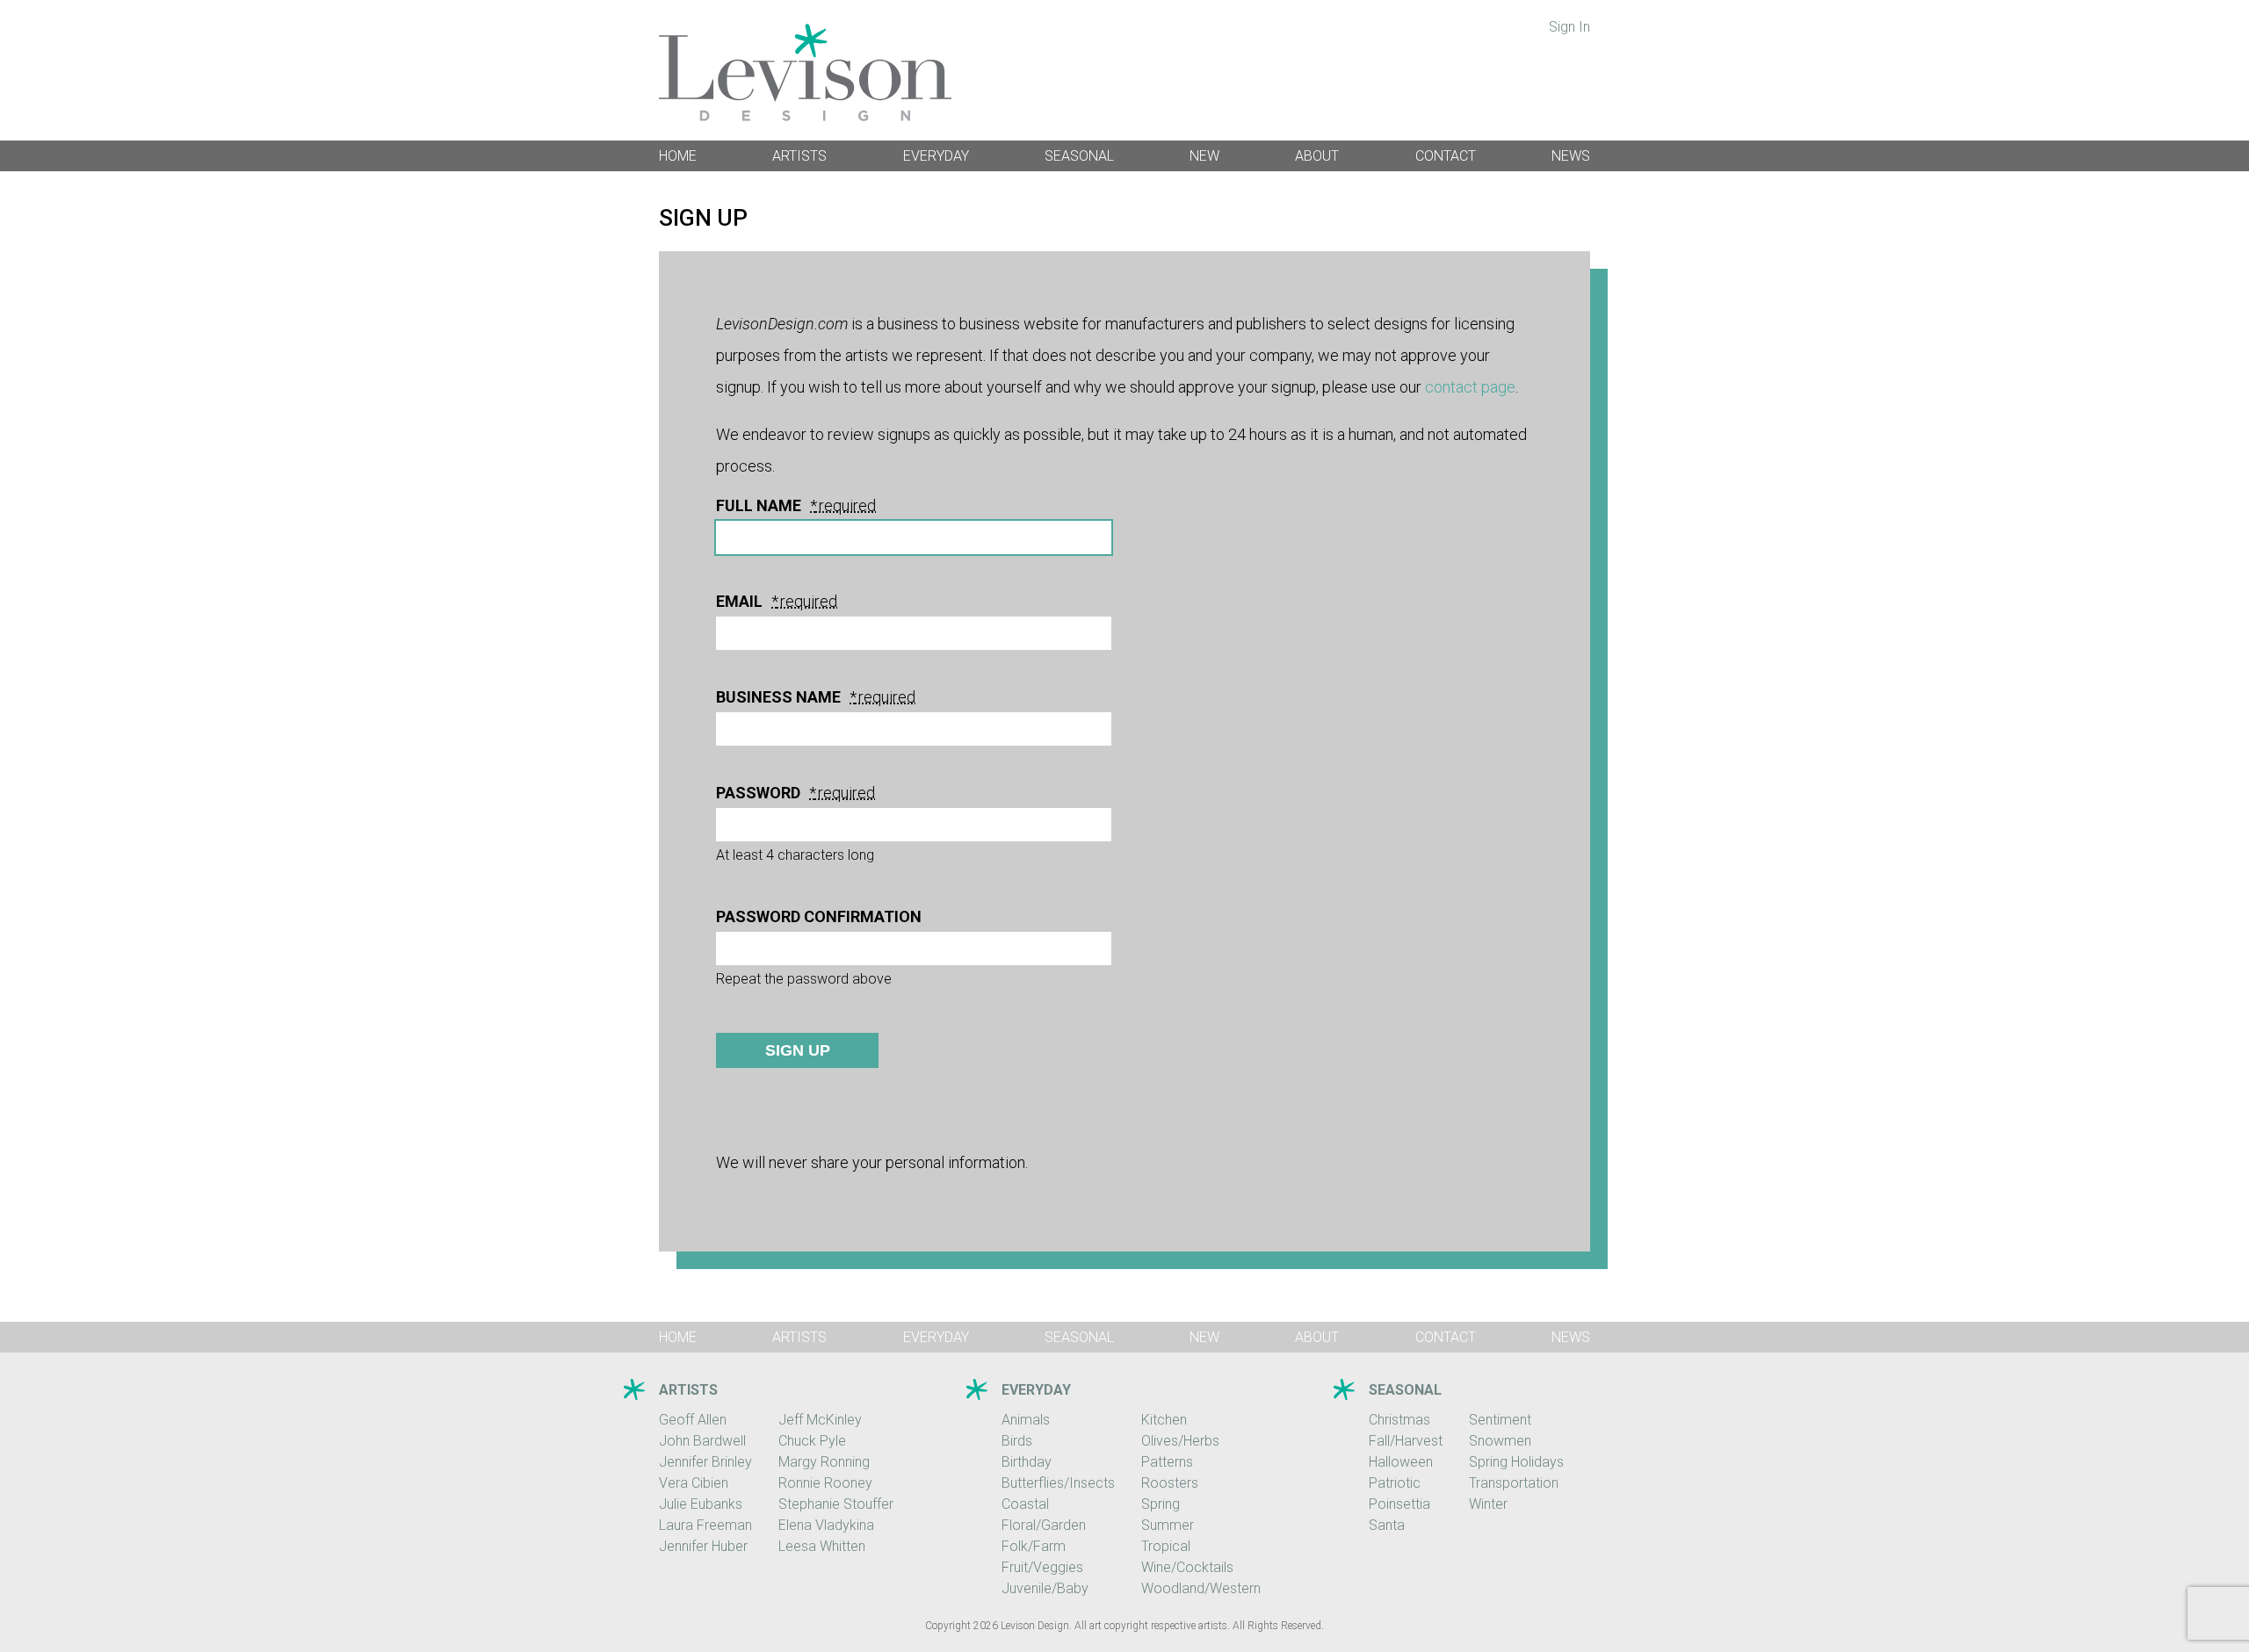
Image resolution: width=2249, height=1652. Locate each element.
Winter (1488, 1504)
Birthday (1027, 1462)
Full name (767, 506)
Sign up (798, 1050)
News (1571, 156)
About (1317, 156)
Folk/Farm (1034, 1546)
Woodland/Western (1201, 1588)
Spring (1161, 1504)
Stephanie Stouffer (836, 1504)
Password (766, 793)
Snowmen (1500, 1441)
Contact (1446, 156)
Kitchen (1164, 1420)
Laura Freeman (705, 1525)
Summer (1168, 1525)
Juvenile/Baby (1045, 1588)
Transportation (1514, 1483)
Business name (786, 697)
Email (747, 602)
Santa (1387, 1525)
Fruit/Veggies (1042, 1567)
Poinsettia (1399, 1504)
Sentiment (1500, 1420)
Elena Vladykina (826, 1525)
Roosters (1170, 1483)
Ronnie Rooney (825, 1483)
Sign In (1569, 27)
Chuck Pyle (812, 1441)
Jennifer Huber (703, 1546)
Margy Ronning (824, 1462)
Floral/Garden (1044, 1525)
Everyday (936, 156)
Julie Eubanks (701, 1504)
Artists (799, 156)
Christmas (1399, 1420)
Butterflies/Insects (1058, 1483)
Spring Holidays (1516, 1462)
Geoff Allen (693, 1420)
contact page (1470, 387)
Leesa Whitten (822, 1546)
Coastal (1025, 1504)
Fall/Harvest (1406, 1441)
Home (678, 156)
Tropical (1166, 1546)
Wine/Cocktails (1187, 1567)
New (1204, 156)
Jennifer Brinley (705, 1462)
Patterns (1167, 1462)
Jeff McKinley (820, 1420)
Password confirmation (819, 917)
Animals (1026, 1420)
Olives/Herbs (1180, 1441)
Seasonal (1079, 156)
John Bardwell (702, 1441)
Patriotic (1395, 1483)
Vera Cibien (694, 1483)
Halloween (1401, 1462)
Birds (1017, 1441)
